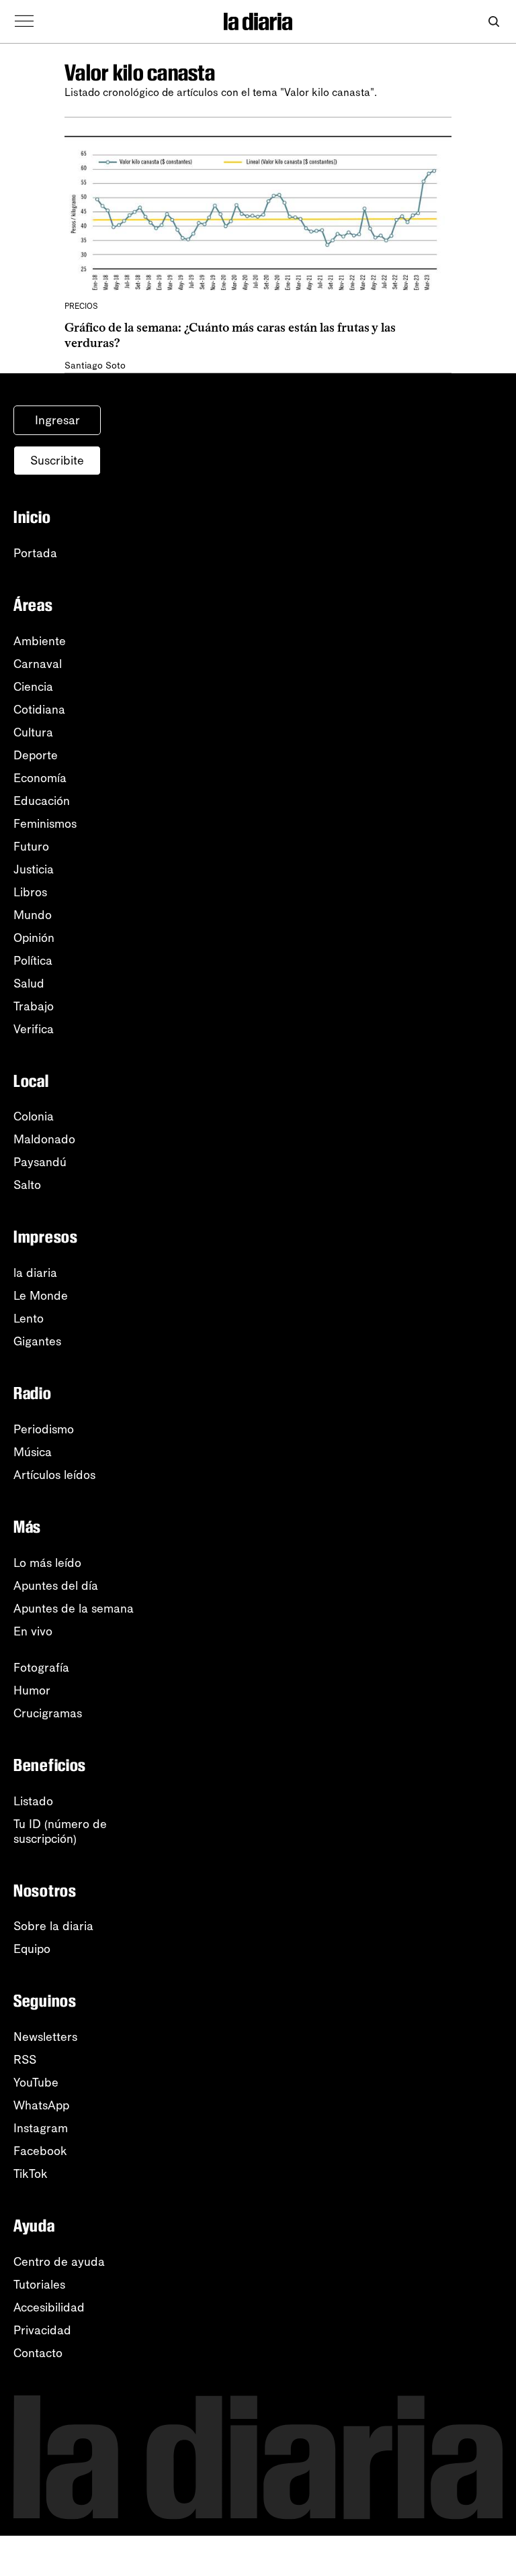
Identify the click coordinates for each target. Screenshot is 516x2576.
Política (33, 961)
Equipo (32, 1949)
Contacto (38, 2353)
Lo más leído (47, 1563)
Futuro (31, 847)
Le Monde (41, 1296)
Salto (27, 1185)
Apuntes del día (56, 1586)
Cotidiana (39, 710)
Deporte (36, 755)
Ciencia (33, 687)
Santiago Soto (95, 366)
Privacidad (42, 2330)
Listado (33, 1801)
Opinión (34, 938)
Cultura (33, 732)
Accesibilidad (49, 2307)
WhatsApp (41, 2105)
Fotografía (41, 1668)
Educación (42, 801)
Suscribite (57, 461)
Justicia (34, 869)
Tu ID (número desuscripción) (60, 1831)
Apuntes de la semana (74, 1609)
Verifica (34, 1029)
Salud (29, 984)
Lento (29, 1319)
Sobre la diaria (53, 1926)
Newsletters (45, 2037)
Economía (40, 778)
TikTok (31, 2174)
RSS (25, 2060)
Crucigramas (48, 1713)
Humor (32, 1690)
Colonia (34, 1116)
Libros (30, 892)
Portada (35, 553)
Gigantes (37, 1341)
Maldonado (44, 1139)
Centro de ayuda (59, 2262)
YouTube (36, 2083)
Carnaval (38, 664)
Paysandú (40, 1162)
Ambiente (40, 641)
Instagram (41, 2128)
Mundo (33, 915)
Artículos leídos (54, 1475)
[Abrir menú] (24, 21)
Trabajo (34, 1006)
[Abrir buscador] (493, 22)
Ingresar (57, 420)
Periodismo (44, 1429)
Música (33, 1452)
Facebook (40, 2151)
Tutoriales (39, 2285)
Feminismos (45, 824)
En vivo (33, 1631)
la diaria (35, 1273)
